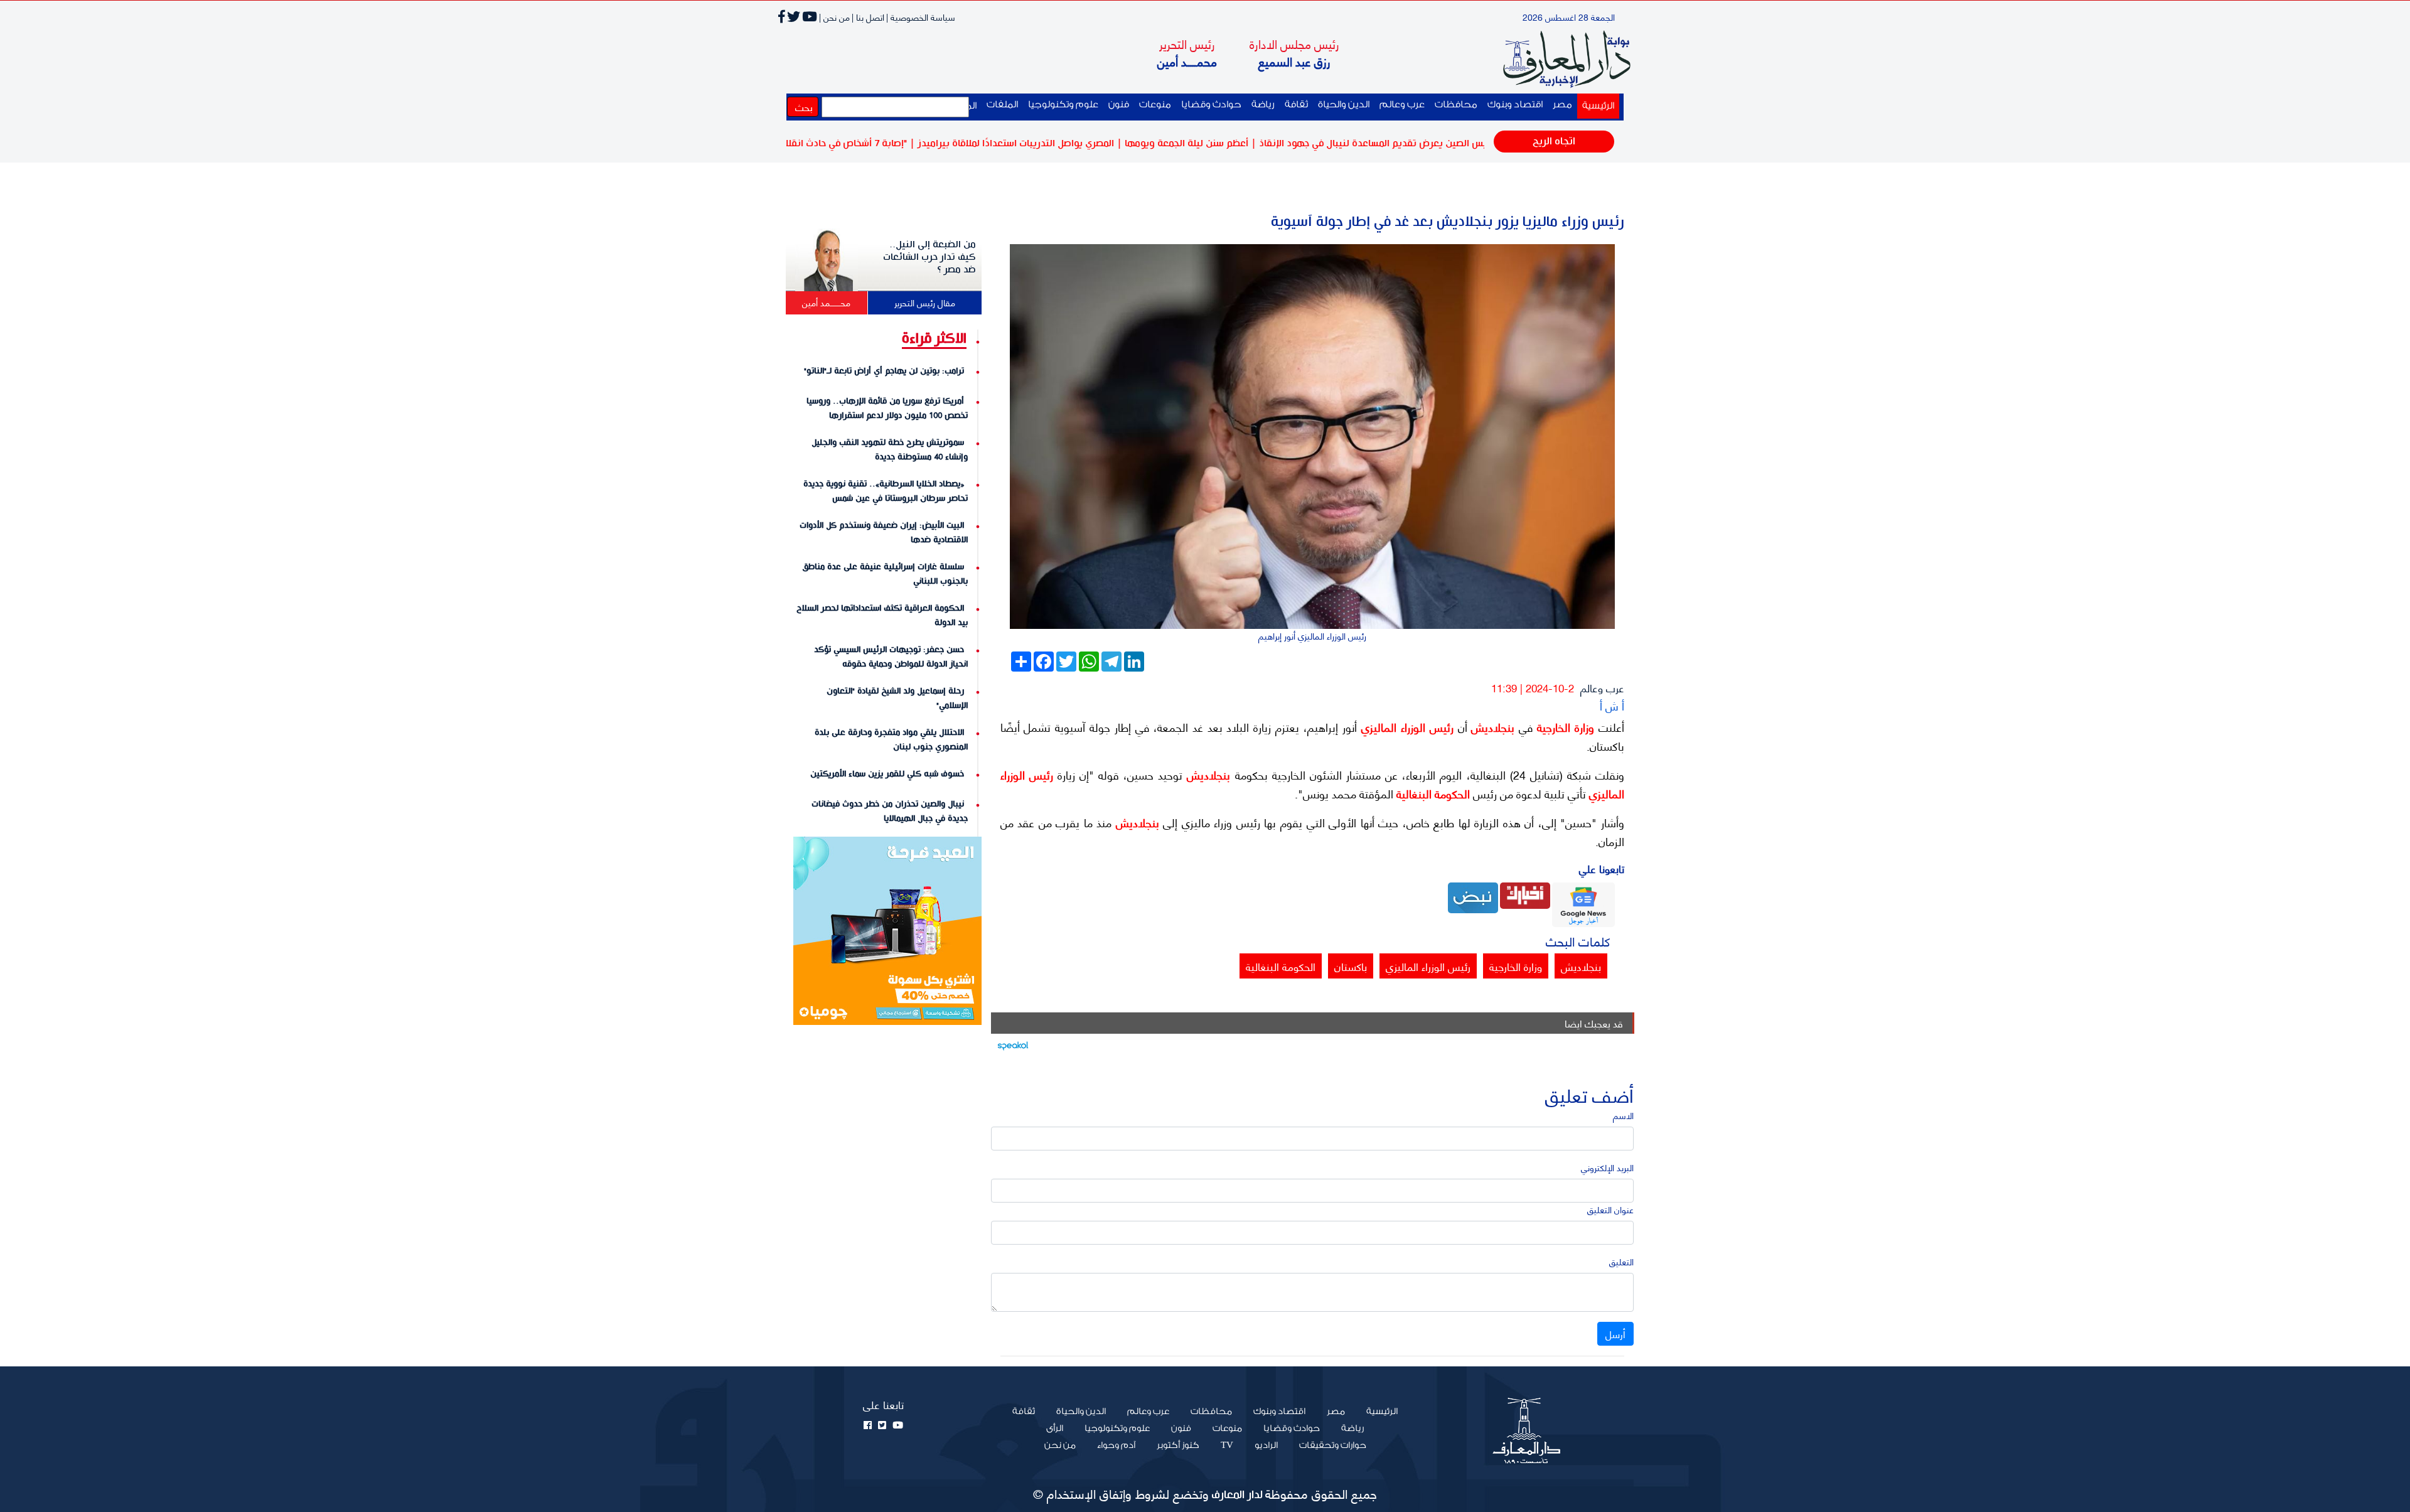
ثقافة (1296, 105)
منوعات (1155, 105)
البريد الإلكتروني (1607, 1167)
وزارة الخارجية (1563, 727)
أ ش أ (1612, 705)
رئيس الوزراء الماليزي (1405, 727)
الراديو (1266, 1445)
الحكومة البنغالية (1432, 793)
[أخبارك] (1525, 894)
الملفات (1002, 105)
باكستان (1351, 966)
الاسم (1623, 1115)
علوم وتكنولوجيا (1063, 105)
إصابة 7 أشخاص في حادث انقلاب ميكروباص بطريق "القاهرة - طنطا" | (837, 143)
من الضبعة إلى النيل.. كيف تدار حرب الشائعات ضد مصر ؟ (929, 257)
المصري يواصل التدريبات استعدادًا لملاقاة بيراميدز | (1081, 143)
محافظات (1456, 105)
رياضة (1263, 105)
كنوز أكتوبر (1178, 1445)
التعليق (1621, 1261)
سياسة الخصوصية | (921, 17)
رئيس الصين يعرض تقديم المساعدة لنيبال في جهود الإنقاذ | (1442, 143)
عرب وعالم (1402, 105)
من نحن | (834, 17)
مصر (1562, 105)
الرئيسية (1596, 105)
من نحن (1060, 1445)
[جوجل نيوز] (1583, 903)
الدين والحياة (1344, 105)
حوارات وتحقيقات (1333, 1445)
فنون (1119, 105)
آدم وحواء (1116, 1445)
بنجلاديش (1491, 727)
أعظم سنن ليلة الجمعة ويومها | (1252, 143)
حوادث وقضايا (1211, 105)
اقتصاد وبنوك (1515, 105)
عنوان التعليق (1610, 1209)
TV (1227, 1445)
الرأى (1055, 1429)
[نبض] (1473, 897)
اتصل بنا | (868, 17)
